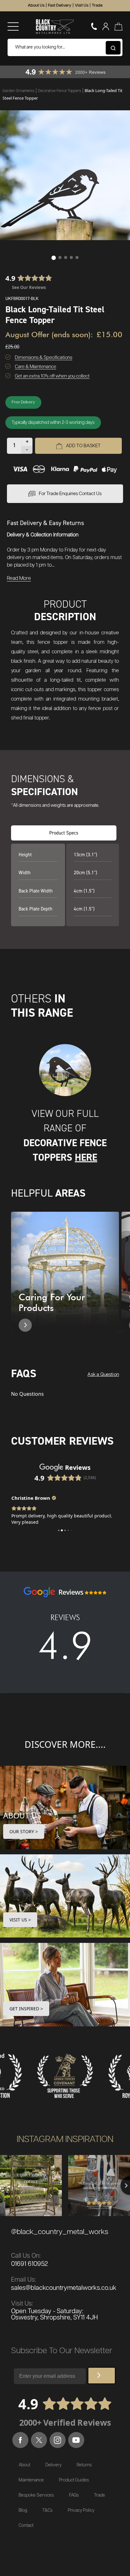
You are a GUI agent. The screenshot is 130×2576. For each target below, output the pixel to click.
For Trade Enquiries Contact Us (70, 494)
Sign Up (102, 2376)
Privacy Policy (81, 2510)
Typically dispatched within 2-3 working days (53, 423)
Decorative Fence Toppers (60, 91)
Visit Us (82, 6)
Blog (23, 2510)
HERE (86, 1157)
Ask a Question (103, 1375)
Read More (19, 578)
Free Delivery (23, 402)
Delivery (53, 2465)
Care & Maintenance (35, 367)
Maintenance (31, 2480)
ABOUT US (22, 1815)
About (24, 2465)
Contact (26, 2526)
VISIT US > (20, 1920)
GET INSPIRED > (26, 2009)
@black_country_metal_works (60, 2232)
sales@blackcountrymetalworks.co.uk (64, 2288)
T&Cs (47, 2510)
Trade (97, 6)
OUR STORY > (24, 1831)
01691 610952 (30, 2264)
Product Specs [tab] (64, 833)
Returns (84, 2465)
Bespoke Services (36, 2495)
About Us (36, 6)
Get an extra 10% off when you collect (52, 376)
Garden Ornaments (19, 91)
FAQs (74, 2495)
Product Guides (74, 2480)
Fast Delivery (60, 6)
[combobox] (65, 47)
